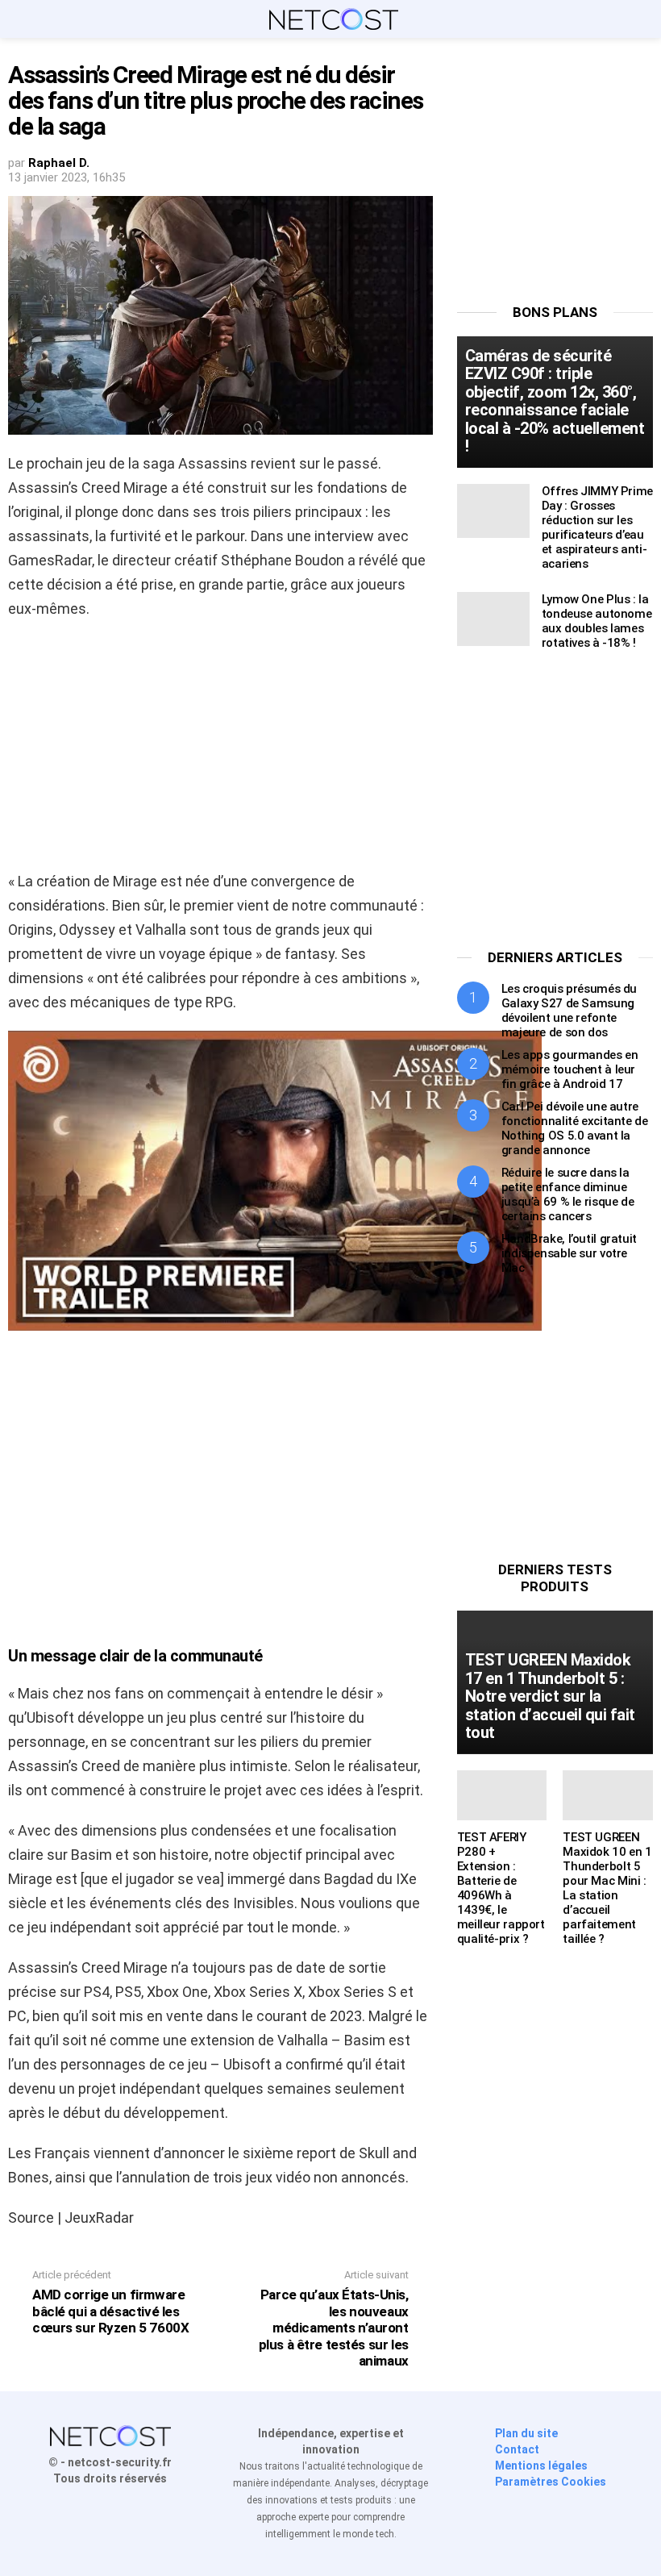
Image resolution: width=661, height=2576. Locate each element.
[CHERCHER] (643, 19)
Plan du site (526, 2433)
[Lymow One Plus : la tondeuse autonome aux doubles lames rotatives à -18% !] (493, 619)
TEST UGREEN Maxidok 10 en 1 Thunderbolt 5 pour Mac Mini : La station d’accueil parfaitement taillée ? (607, 1888)
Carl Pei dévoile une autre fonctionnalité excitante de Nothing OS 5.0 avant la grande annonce (575, 1128)
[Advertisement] (220, 750)
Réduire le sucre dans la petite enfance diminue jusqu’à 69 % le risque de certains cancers (568, 1194)
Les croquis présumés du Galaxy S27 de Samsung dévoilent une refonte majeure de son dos (569, 1011)
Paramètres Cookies (551, 2482)
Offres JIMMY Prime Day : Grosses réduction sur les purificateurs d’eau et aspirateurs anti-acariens (597, 527)
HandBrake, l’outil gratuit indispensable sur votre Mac (569, 1253)
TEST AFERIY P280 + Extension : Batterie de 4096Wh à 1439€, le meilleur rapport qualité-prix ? (501, 1888)
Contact (517, 2449)
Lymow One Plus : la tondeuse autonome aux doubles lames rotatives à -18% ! (597, 621)
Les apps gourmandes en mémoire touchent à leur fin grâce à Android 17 (570, 1069)
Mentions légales (541, 2466)
